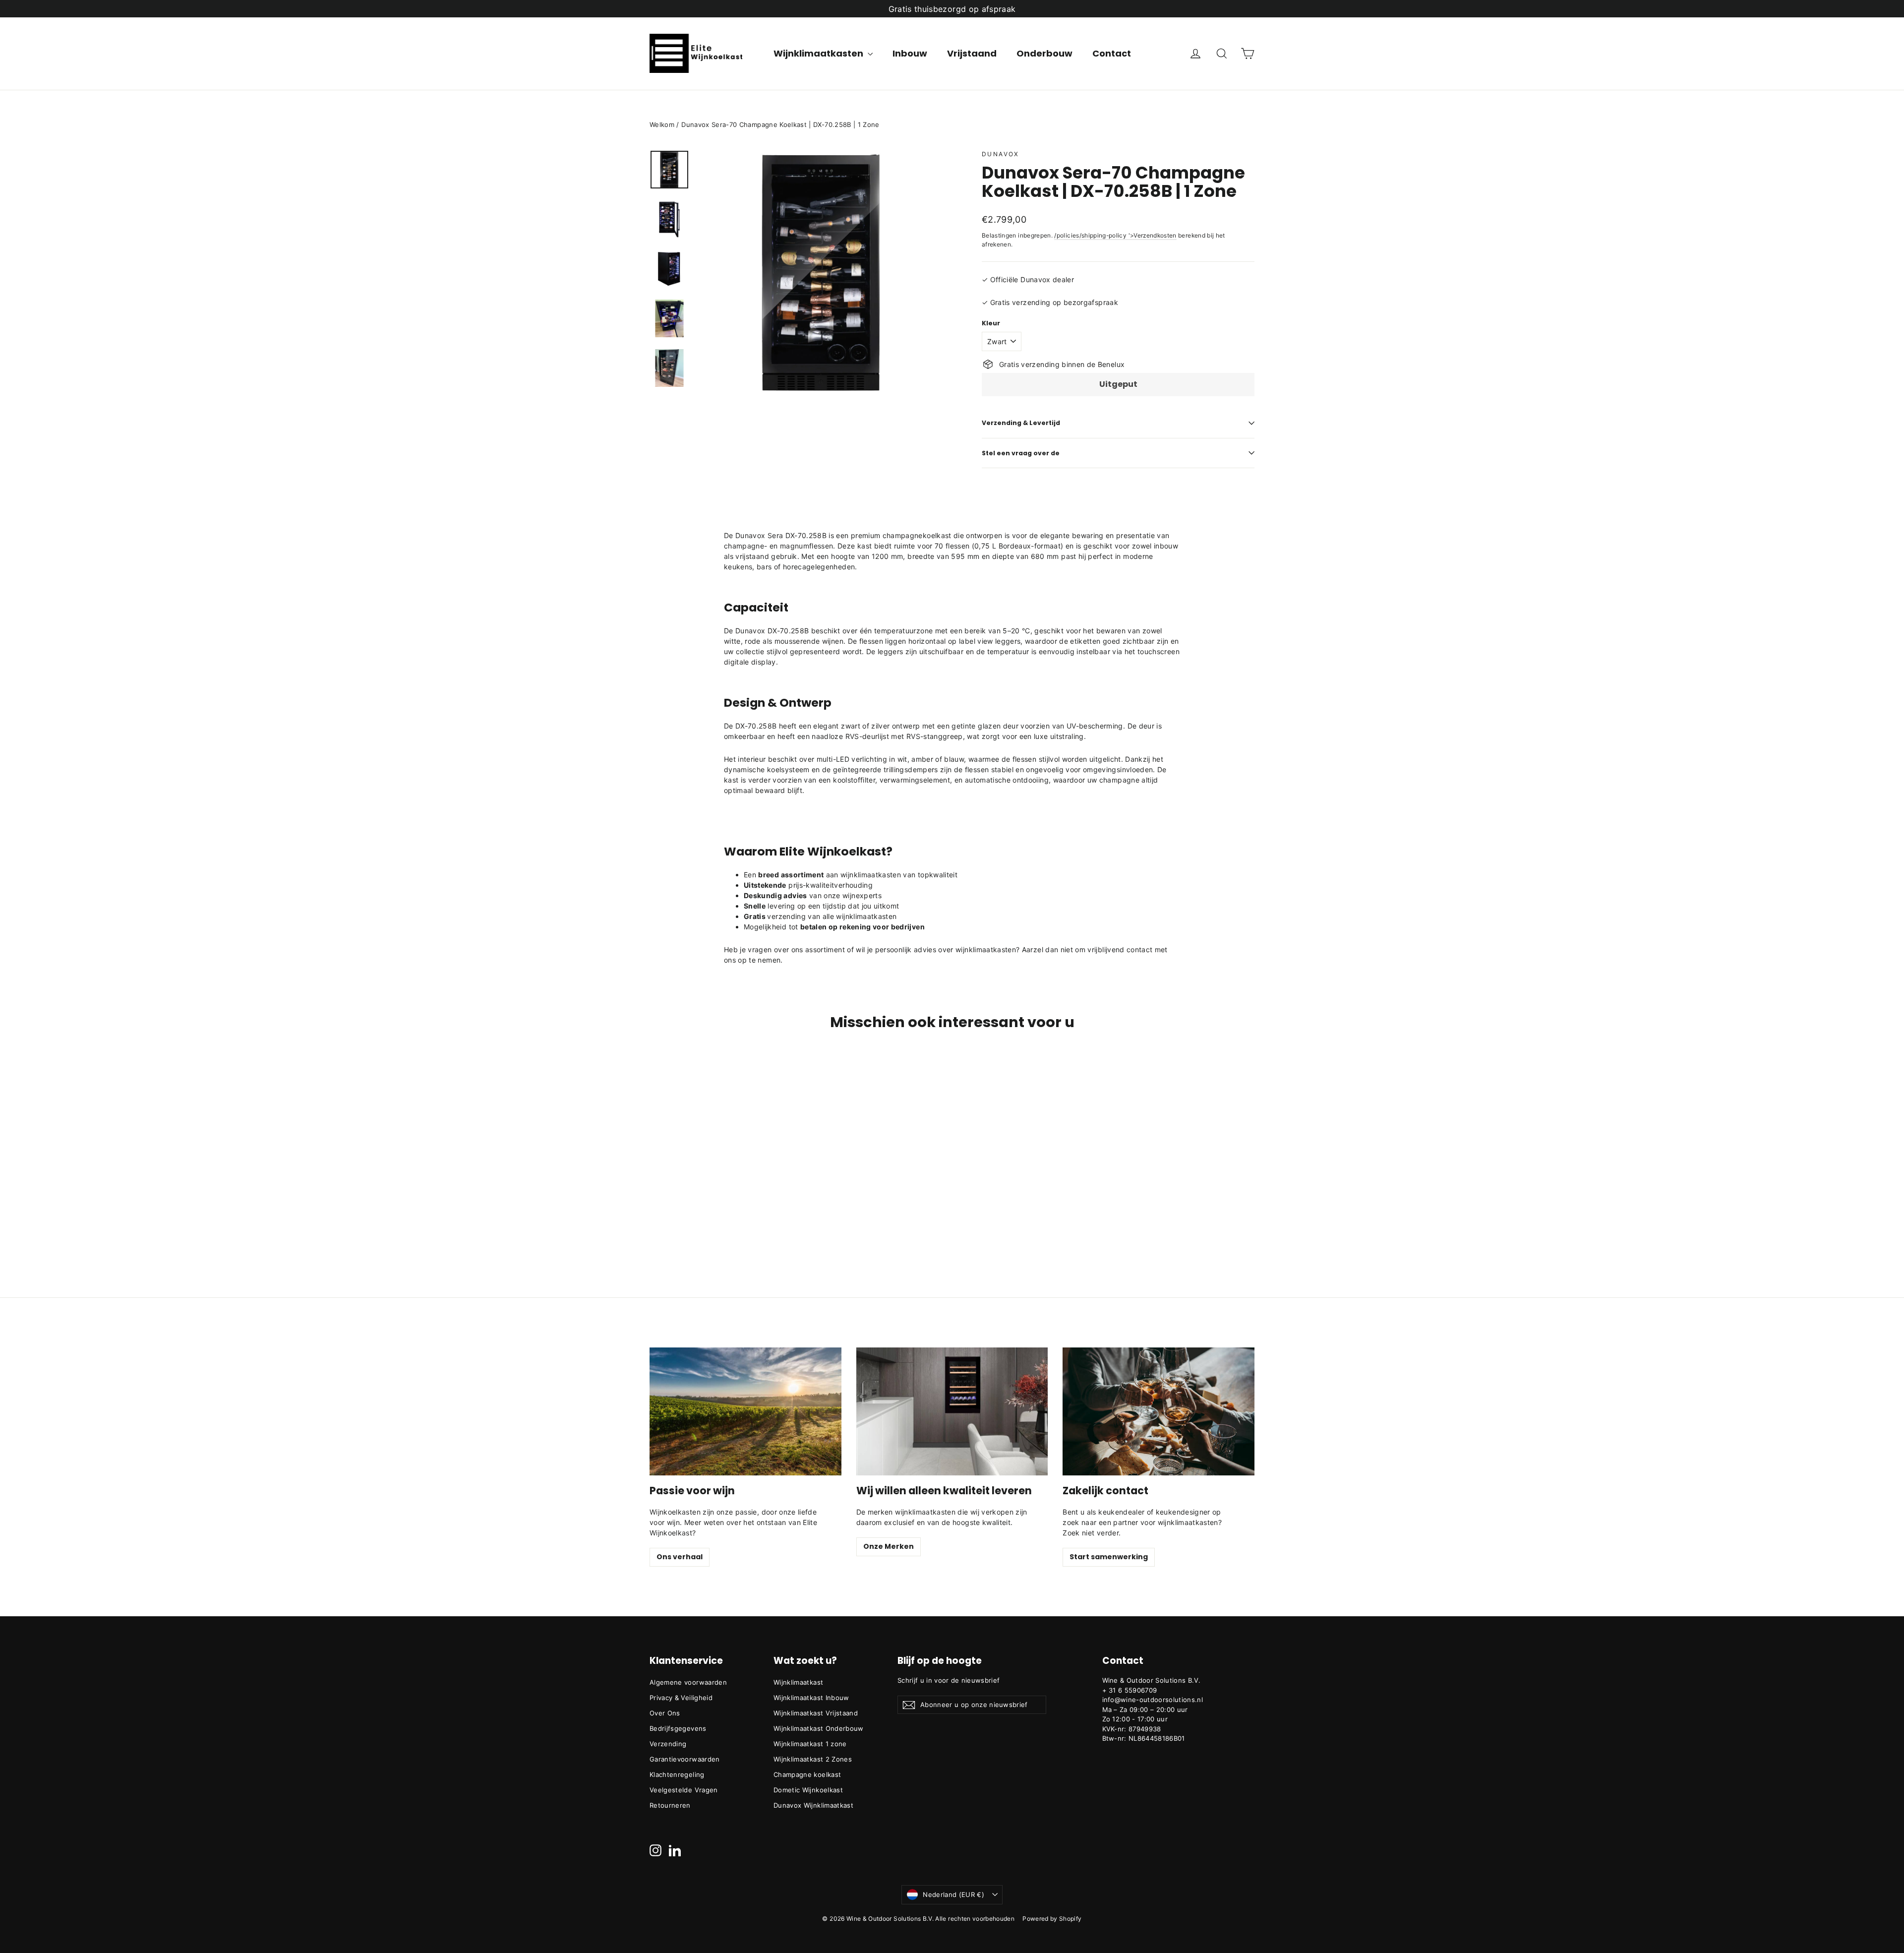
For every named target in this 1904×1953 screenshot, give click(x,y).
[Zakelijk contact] (1159, 1411)
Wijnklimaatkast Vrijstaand (816, 1713)
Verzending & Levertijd (1021, 423)
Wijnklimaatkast (798, 1682)
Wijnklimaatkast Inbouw (811, 1698)
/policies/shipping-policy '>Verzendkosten (1115, 235)
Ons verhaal (680, 1557)
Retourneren (670, 1805)
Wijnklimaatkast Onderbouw (819, 1728)
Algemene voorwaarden (688, 1682)
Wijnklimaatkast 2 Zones (813, 1759)
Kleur (991, 323)
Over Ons (665, 1713)
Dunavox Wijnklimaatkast (813, 1805)
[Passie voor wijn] (745, 1411)
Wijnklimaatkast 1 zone (810, 1744)
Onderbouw (1044, 53)
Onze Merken (889, 1546)
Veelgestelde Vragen (684, 1790)
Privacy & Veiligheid (681, 1698)
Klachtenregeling (677, 1774)
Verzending (668, 1744)
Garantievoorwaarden (685, 1759)
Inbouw (910, 53)
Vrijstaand (972, 53)
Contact (1112, 53)
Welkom (662, 124)
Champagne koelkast (807, 1774)
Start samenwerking (1109, 1557)
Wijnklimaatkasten (819, 53)
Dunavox (1001, 154)
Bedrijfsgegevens (678, 1728)
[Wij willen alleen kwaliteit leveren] (952, 1411)
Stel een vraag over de (1021, 453)
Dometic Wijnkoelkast (808, 1790)
